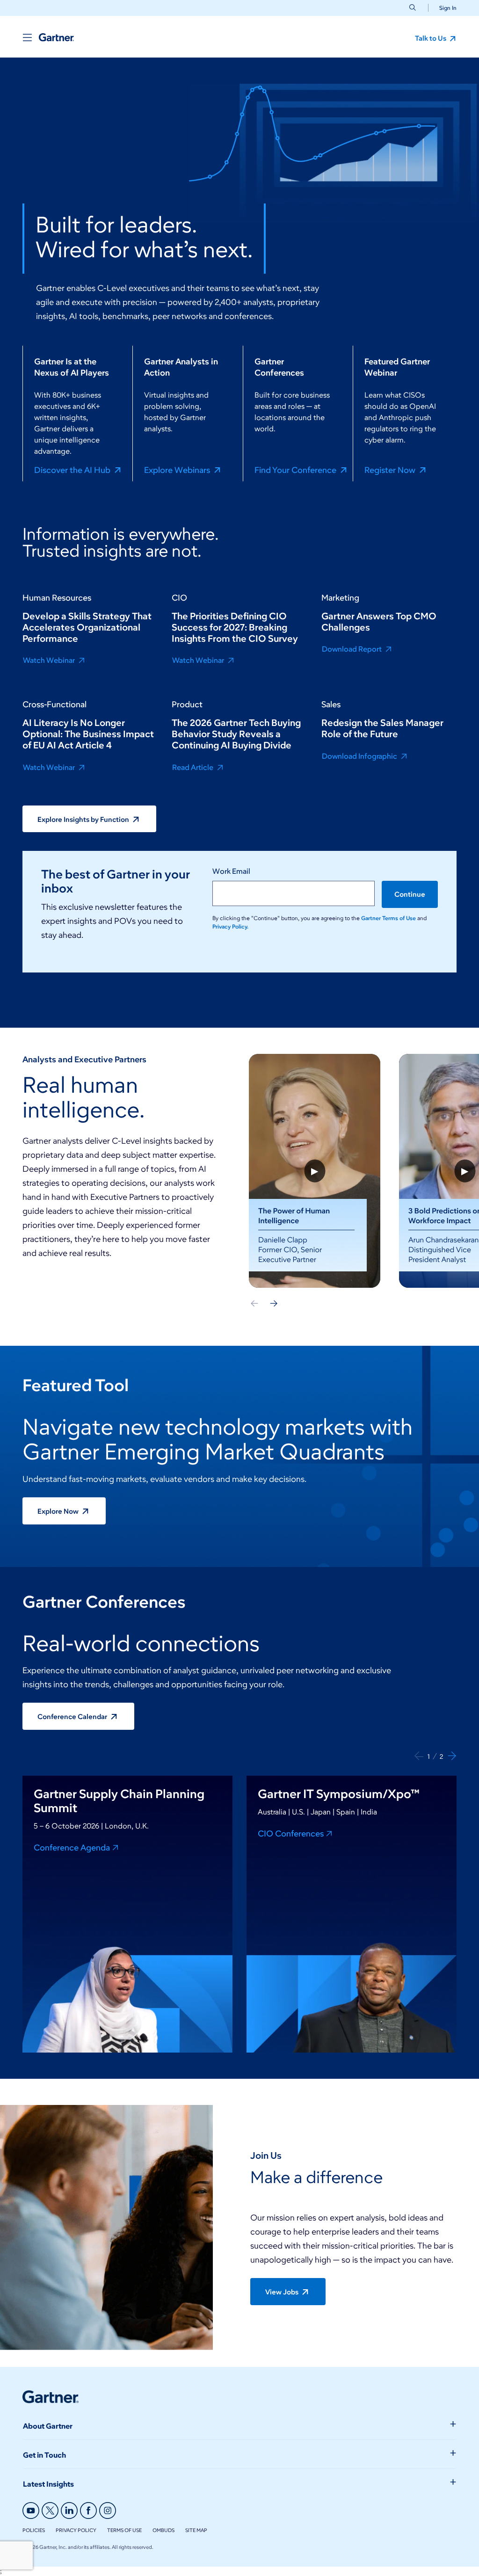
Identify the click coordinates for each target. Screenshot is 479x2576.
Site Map (196, 2530)
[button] (444, 8)
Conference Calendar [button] (73, 1717)
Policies (34, 2530)
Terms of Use (124, 2530)
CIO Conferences (291, 1833)
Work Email (231, 871)
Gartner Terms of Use (389, 918)
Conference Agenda (72, 1847)
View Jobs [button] (283, 2292)
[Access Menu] (27, 37)
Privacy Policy (76, 2530)
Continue (410, 894)
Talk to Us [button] (431, 38)
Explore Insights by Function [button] (84, 820)
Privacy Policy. (230, 926)
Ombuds (163, 2530)
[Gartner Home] (56, 37)
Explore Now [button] (59, 1511)
